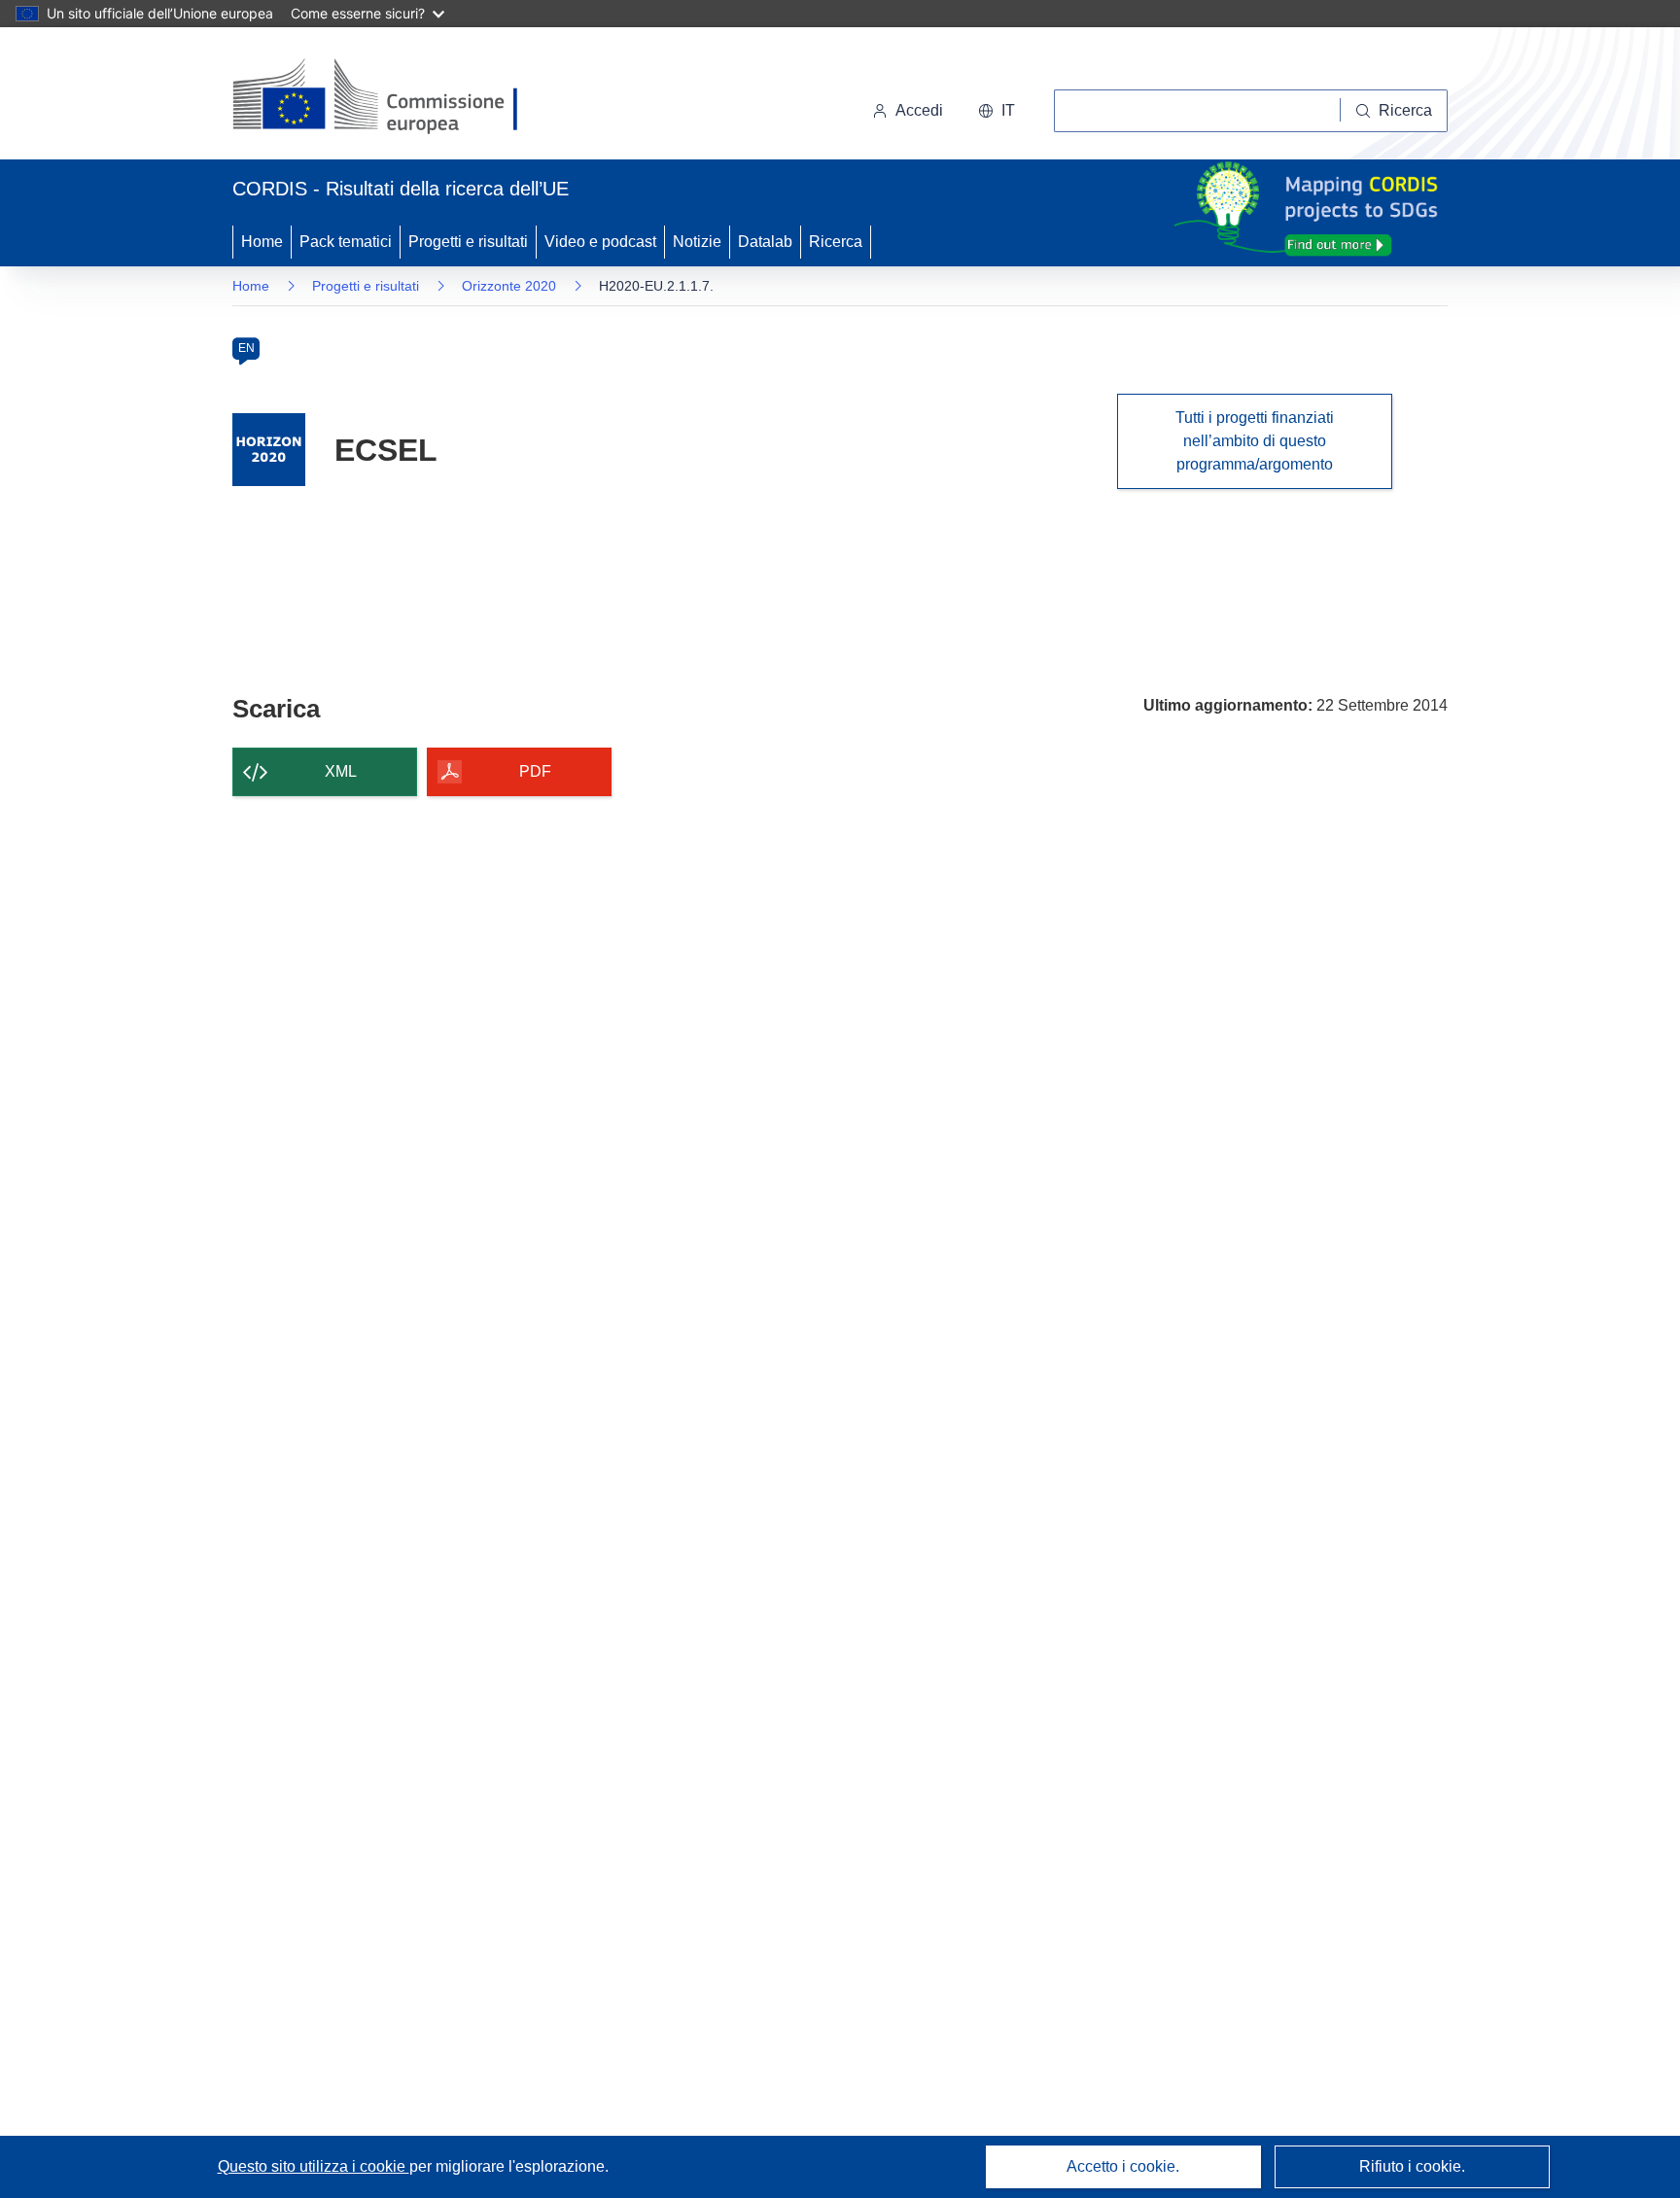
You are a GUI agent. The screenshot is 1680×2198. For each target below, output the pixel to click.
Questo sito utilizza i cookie (314, 2166)
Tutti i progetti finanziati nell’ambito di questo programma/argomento (1255, 441)
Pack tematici (346, 242)
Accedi (919, 110)
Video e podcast (600, 242)
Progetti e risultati (468, 242)
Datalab (765, 242)
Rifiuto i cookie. (1412, 2166)
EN (246, 348)
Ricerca (836, 242)
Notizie (697, 242)
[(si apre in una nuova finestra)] (387, 97)
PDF (535, 771)
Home (262, 242)
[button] (997, 111)
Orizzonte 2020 (509, 286)
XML (341, 771)
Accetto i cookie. (1123, 2166)
